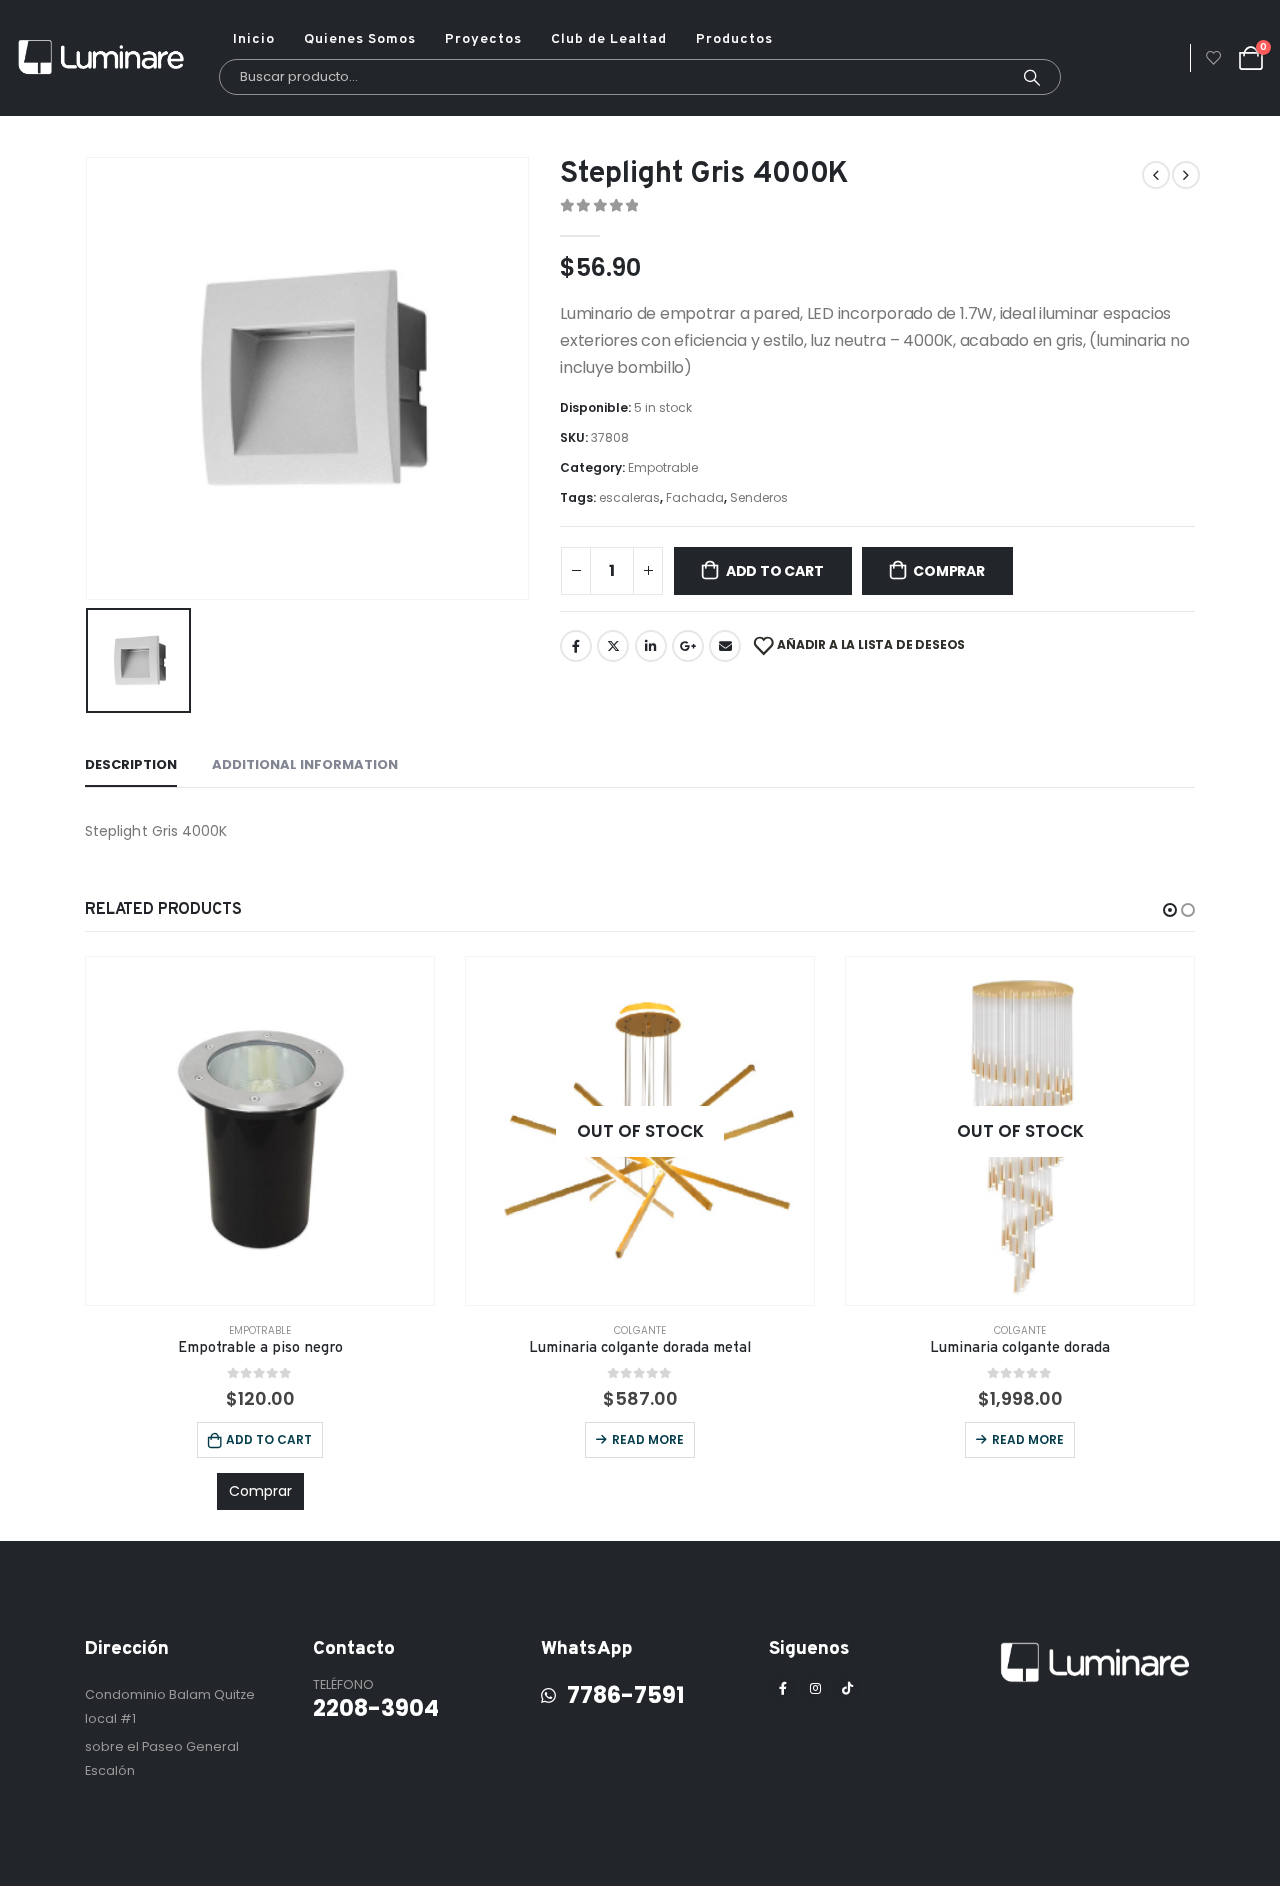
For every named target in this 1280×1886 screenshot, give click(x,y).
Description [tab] (131, 764)
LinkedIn (651, 646)
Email (725, 646)
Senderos (759, 497)
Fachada (695, 497)
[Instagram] (815, 1688)
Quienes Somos (360, 39)
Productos (734, 39)
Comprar (949, 571)
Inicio (254, 39)
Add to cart (775, 571)
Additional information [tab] (305, 764)
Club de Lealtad (609, 39)
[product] (260, 1131)
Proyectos (483, 39)
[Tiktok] (847, 1688)
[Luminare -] (102, 58)
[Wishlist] (1213, 58)
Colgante (640, 1330)
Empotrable (663, 467)
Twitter (613, 646)
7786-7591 (621, 1695)
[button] (1170, 910)
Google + (688, 646)
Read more (648, 1439)
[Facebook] (783, 1688)
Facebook (576, 646)
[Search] (1032, 77)
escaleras (629, 497)
